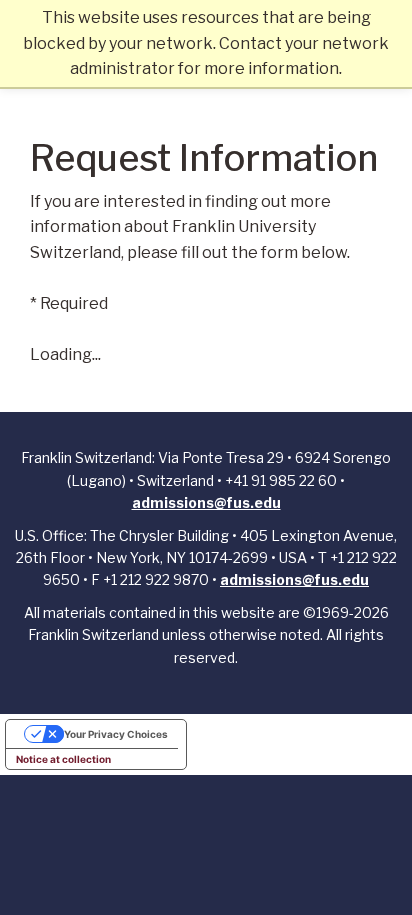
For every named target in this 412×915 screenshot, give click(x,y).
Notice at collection (63, 759)
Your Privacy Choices (116, 734)
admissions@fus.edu (206, 502)
